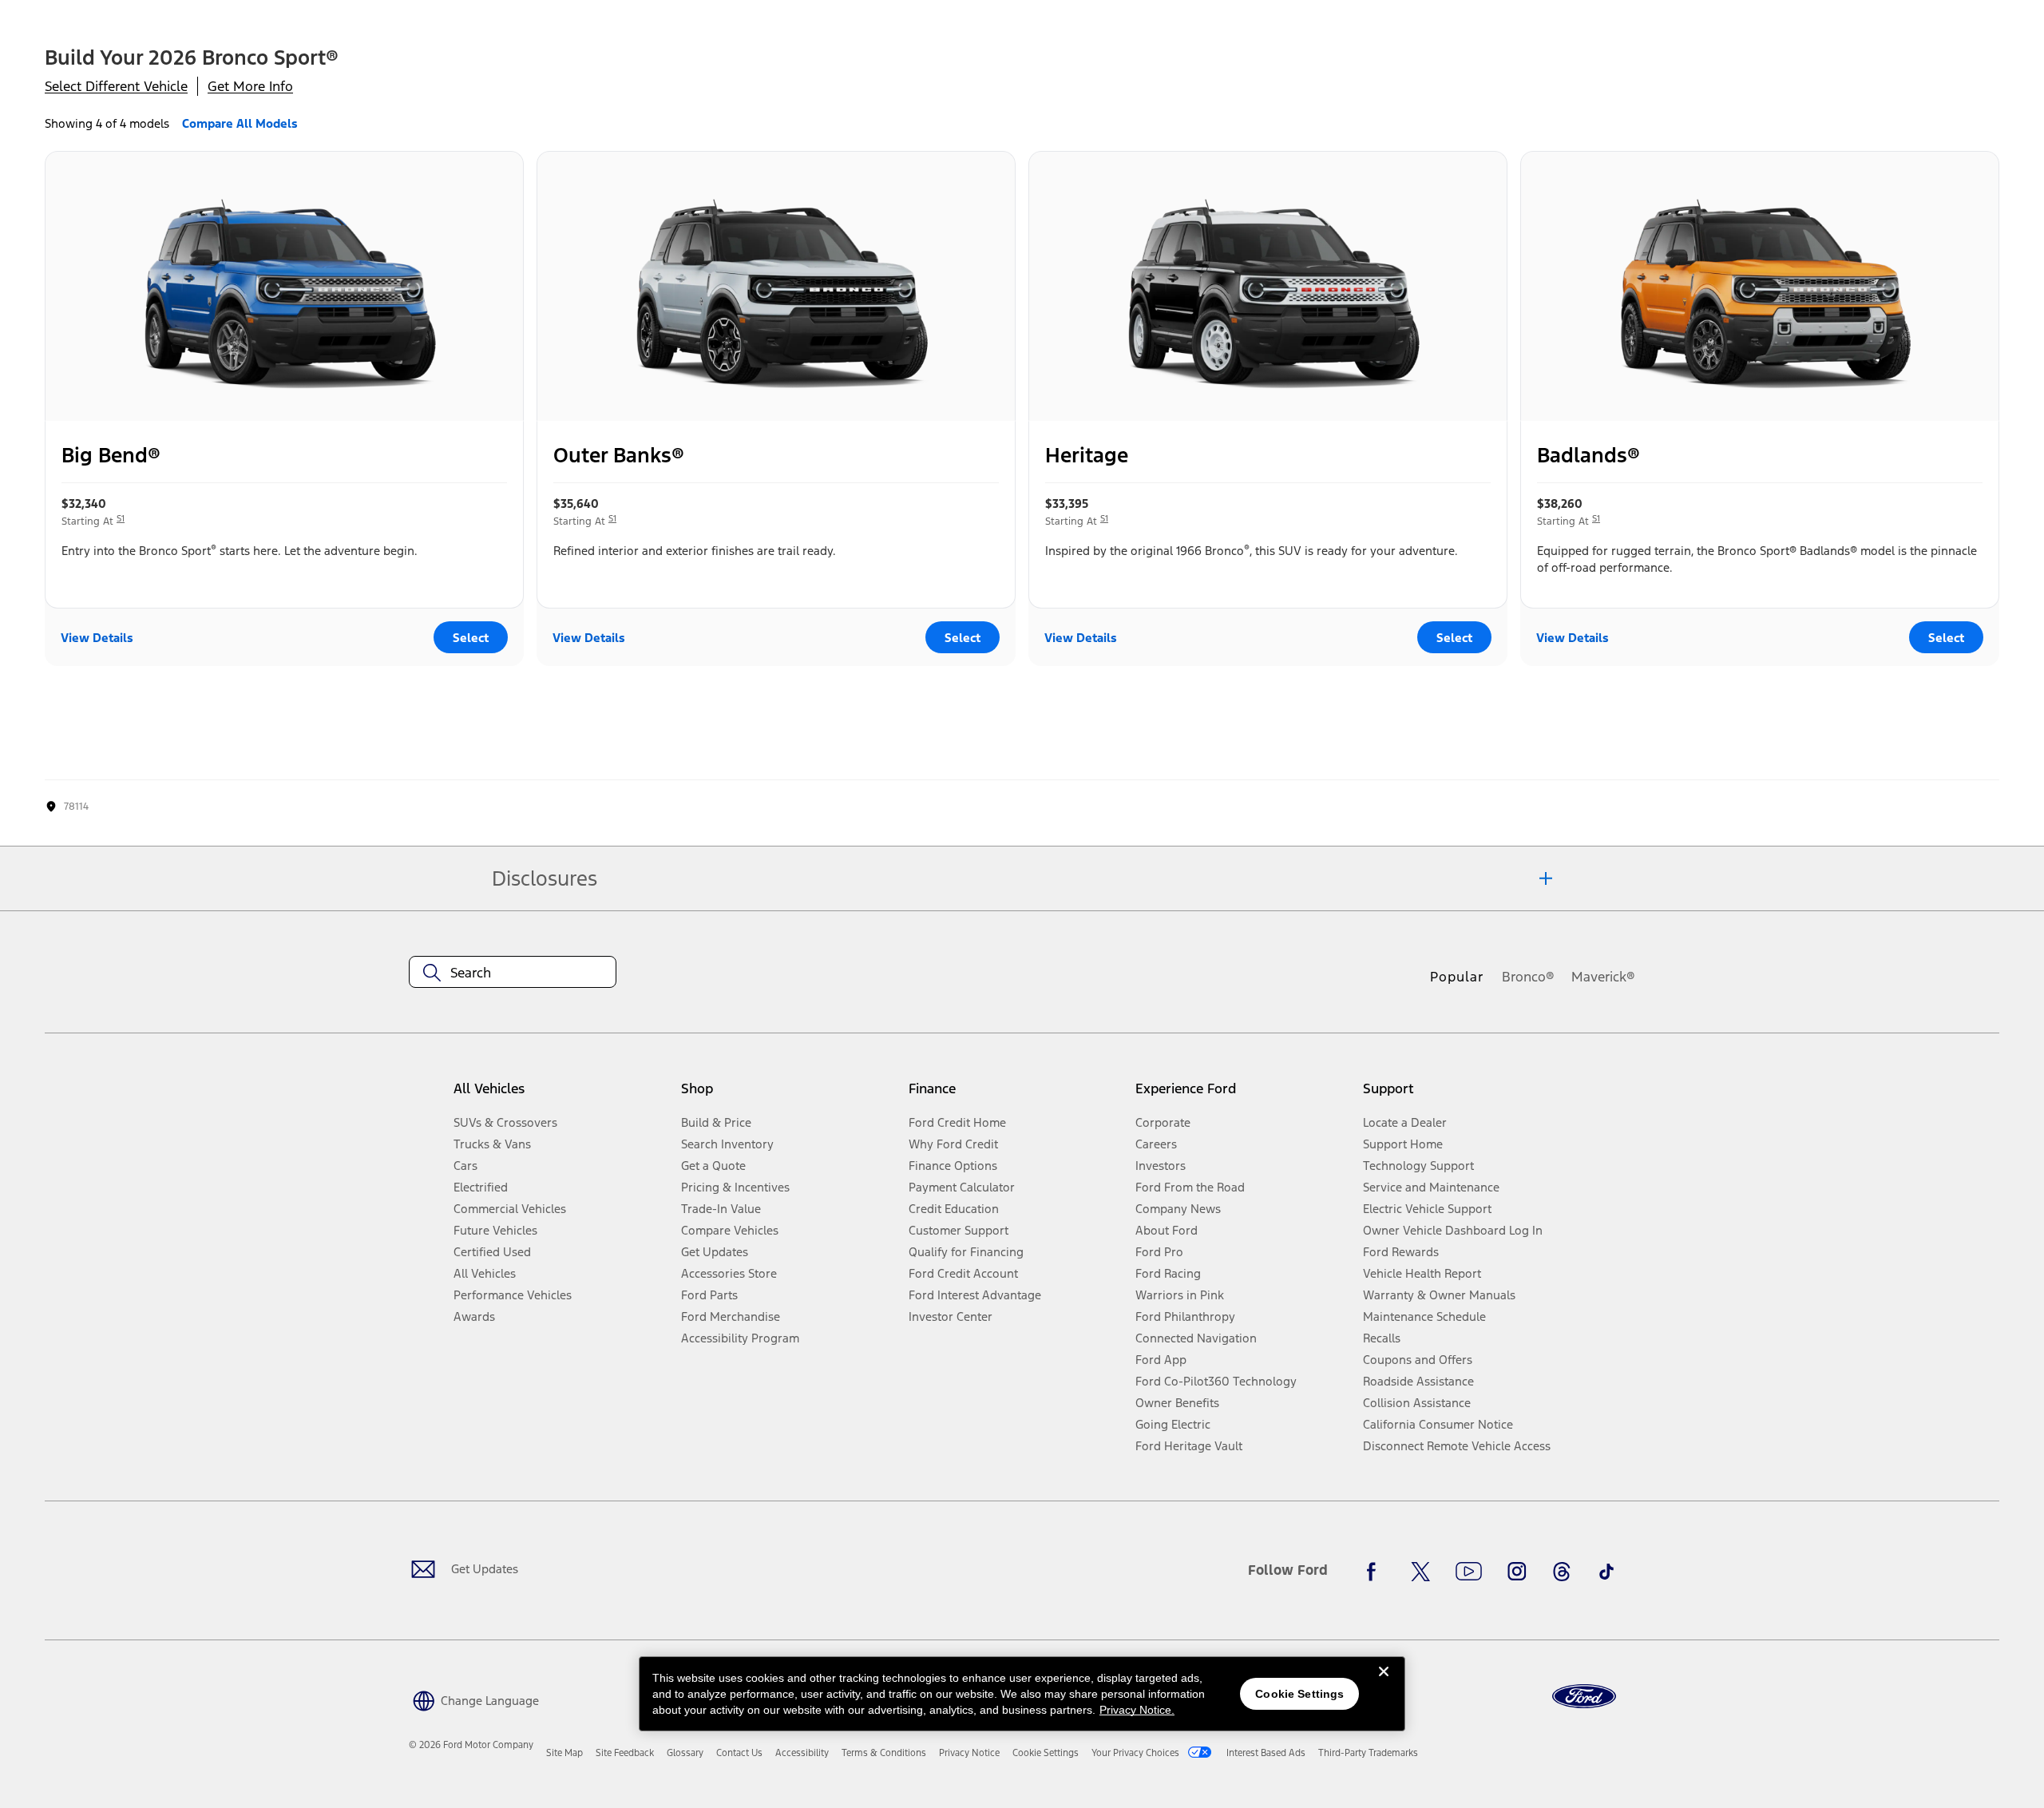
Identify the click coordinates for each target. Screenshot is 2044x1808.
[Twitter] (1420, 1572)
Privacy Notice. (1137, 1710)
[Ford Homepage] (1584, 1697)
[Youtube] (1469, 1572)
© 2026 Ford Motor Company (471, 1745)
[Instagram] (1517, 1572)
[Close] (1384, 1684)
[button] (474, 1699)
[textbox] (513, 973)
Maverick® (1603, 977)
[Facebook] (1376, 1572)
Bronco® (1528, 977)
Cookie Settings (1299, 1694)
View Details (97, 638)
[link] (564, 1753)
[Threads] (1562, 1572)
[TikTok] (1606, 1572)
